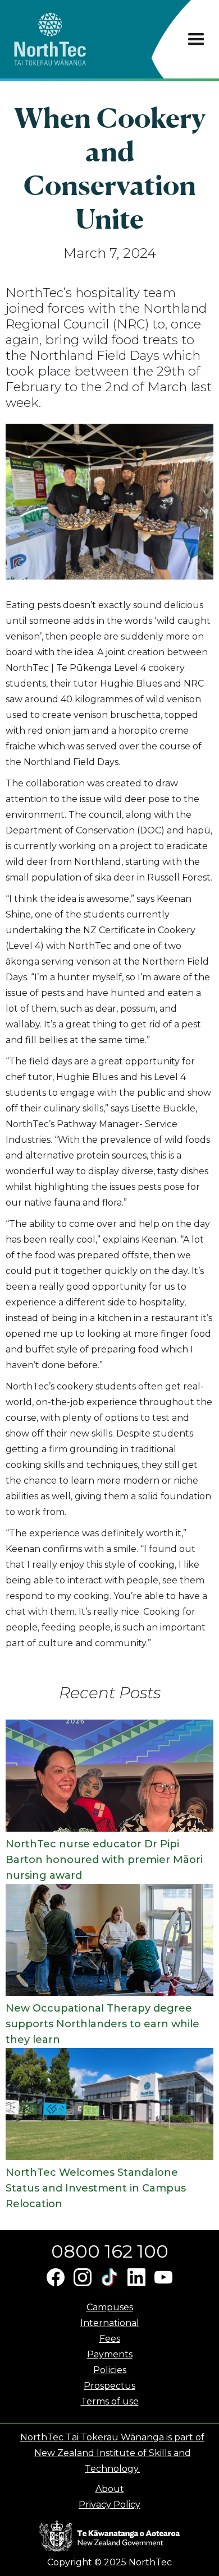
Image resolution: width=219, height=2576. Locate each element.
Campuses (110, 2307)
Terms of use (110, 2401)
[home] (70, 39)
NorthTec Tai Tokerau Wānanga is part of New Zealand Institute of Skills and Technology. (112, 2453)
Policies (110, 2370)
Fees (110, 2339)
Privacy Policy (109, 2505)
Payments (110, 2354)
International (110, 2323)
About (110, 2489)
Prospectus (109, 2386)
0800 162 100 (110, 2251)
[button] (196, 40)
